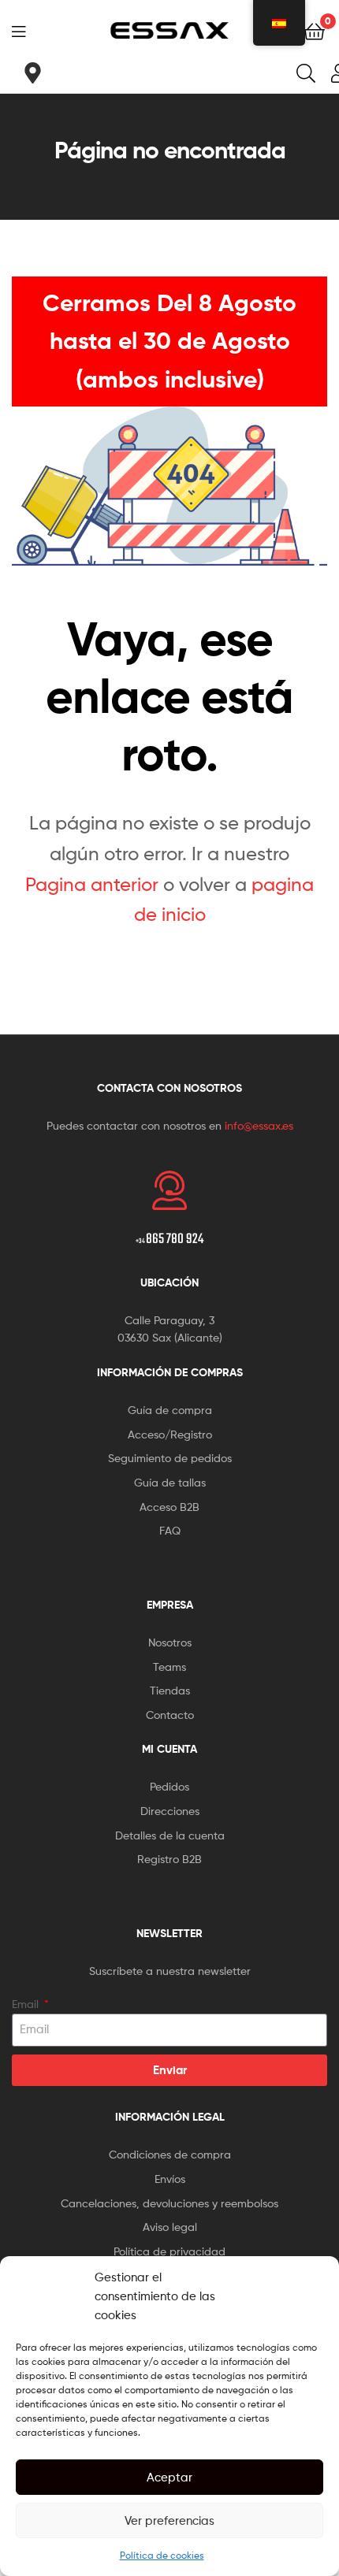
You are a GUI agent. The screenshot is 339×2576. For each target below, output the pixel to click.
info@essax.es (259, 1125)
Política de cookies (162, 2555)
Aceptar (169, 2478)
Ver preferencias (169, 2521)
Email (27, 2004)
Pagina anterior (92, 884)
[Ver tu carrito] (314, 30)
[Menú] (24, 30)
